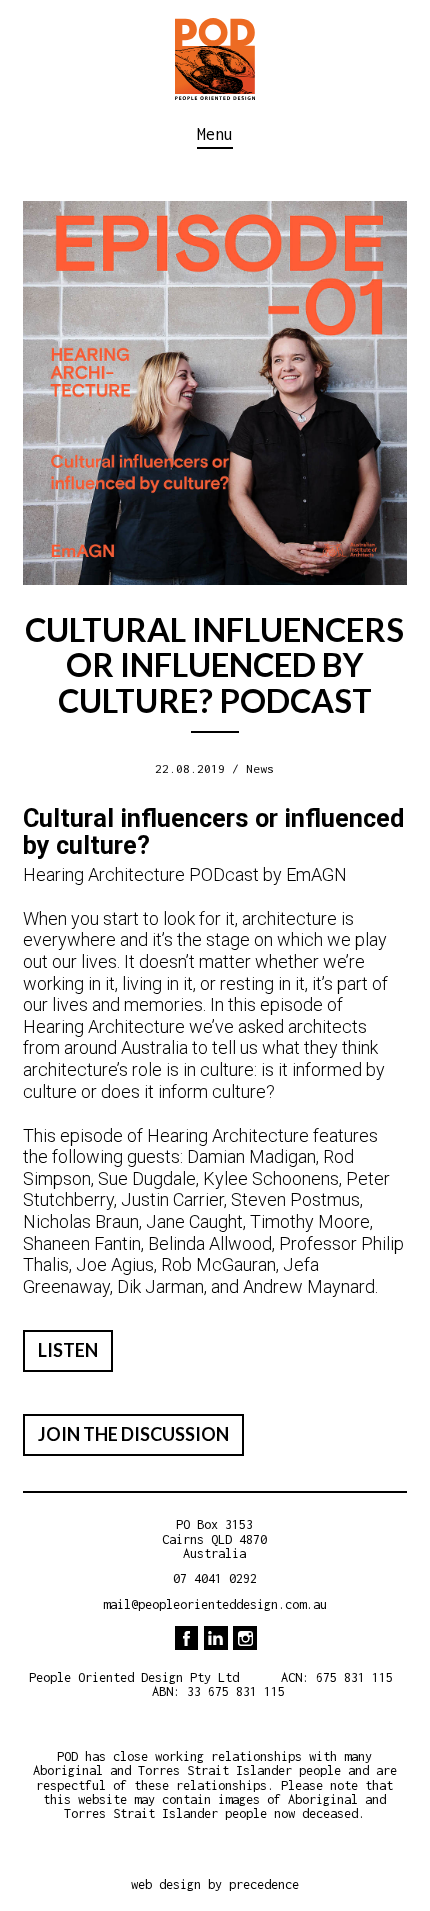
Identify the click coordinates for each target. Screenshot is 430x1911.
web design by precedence (215, 1884)
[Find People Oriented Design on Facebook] (186, 1637)
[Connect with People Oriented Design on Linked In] (215, 1637)
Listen (68, 1350)
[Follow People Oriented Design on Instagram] (244, 1637)
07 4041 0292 (215, 1578)
